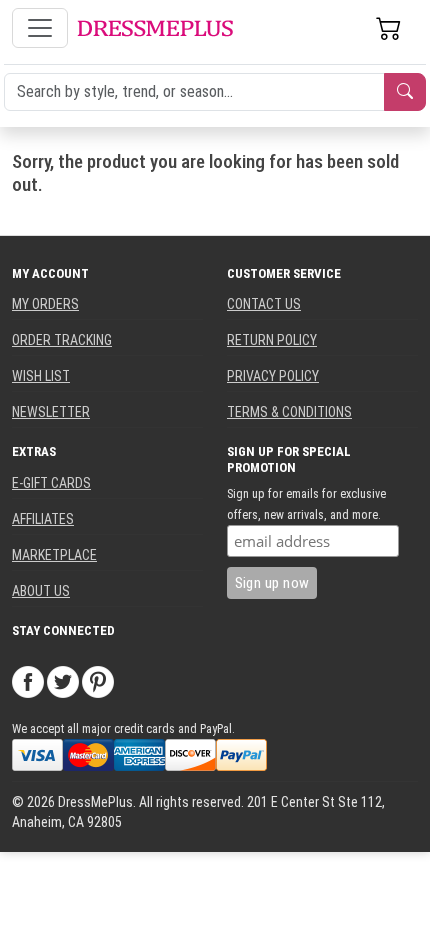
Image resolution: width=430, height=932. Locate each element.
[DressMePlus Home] (155, 28)
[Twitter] (63, 681)
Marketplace (54, 555)
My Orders (45, 304)
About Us (41, 591)
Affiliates (43, 519)
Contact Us (264, 304)
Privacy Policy (273, 376)
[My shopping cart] (389, 28)
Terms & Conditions (289, 412)
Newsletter (51, 412)
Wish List (41, 376)
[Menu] (40, 28)
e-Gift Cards (51, 483)
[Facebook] (28, 681)
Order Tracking (62, 340)
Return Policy (272, 340)
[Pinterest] (98, 681)
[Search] (405, 92)
